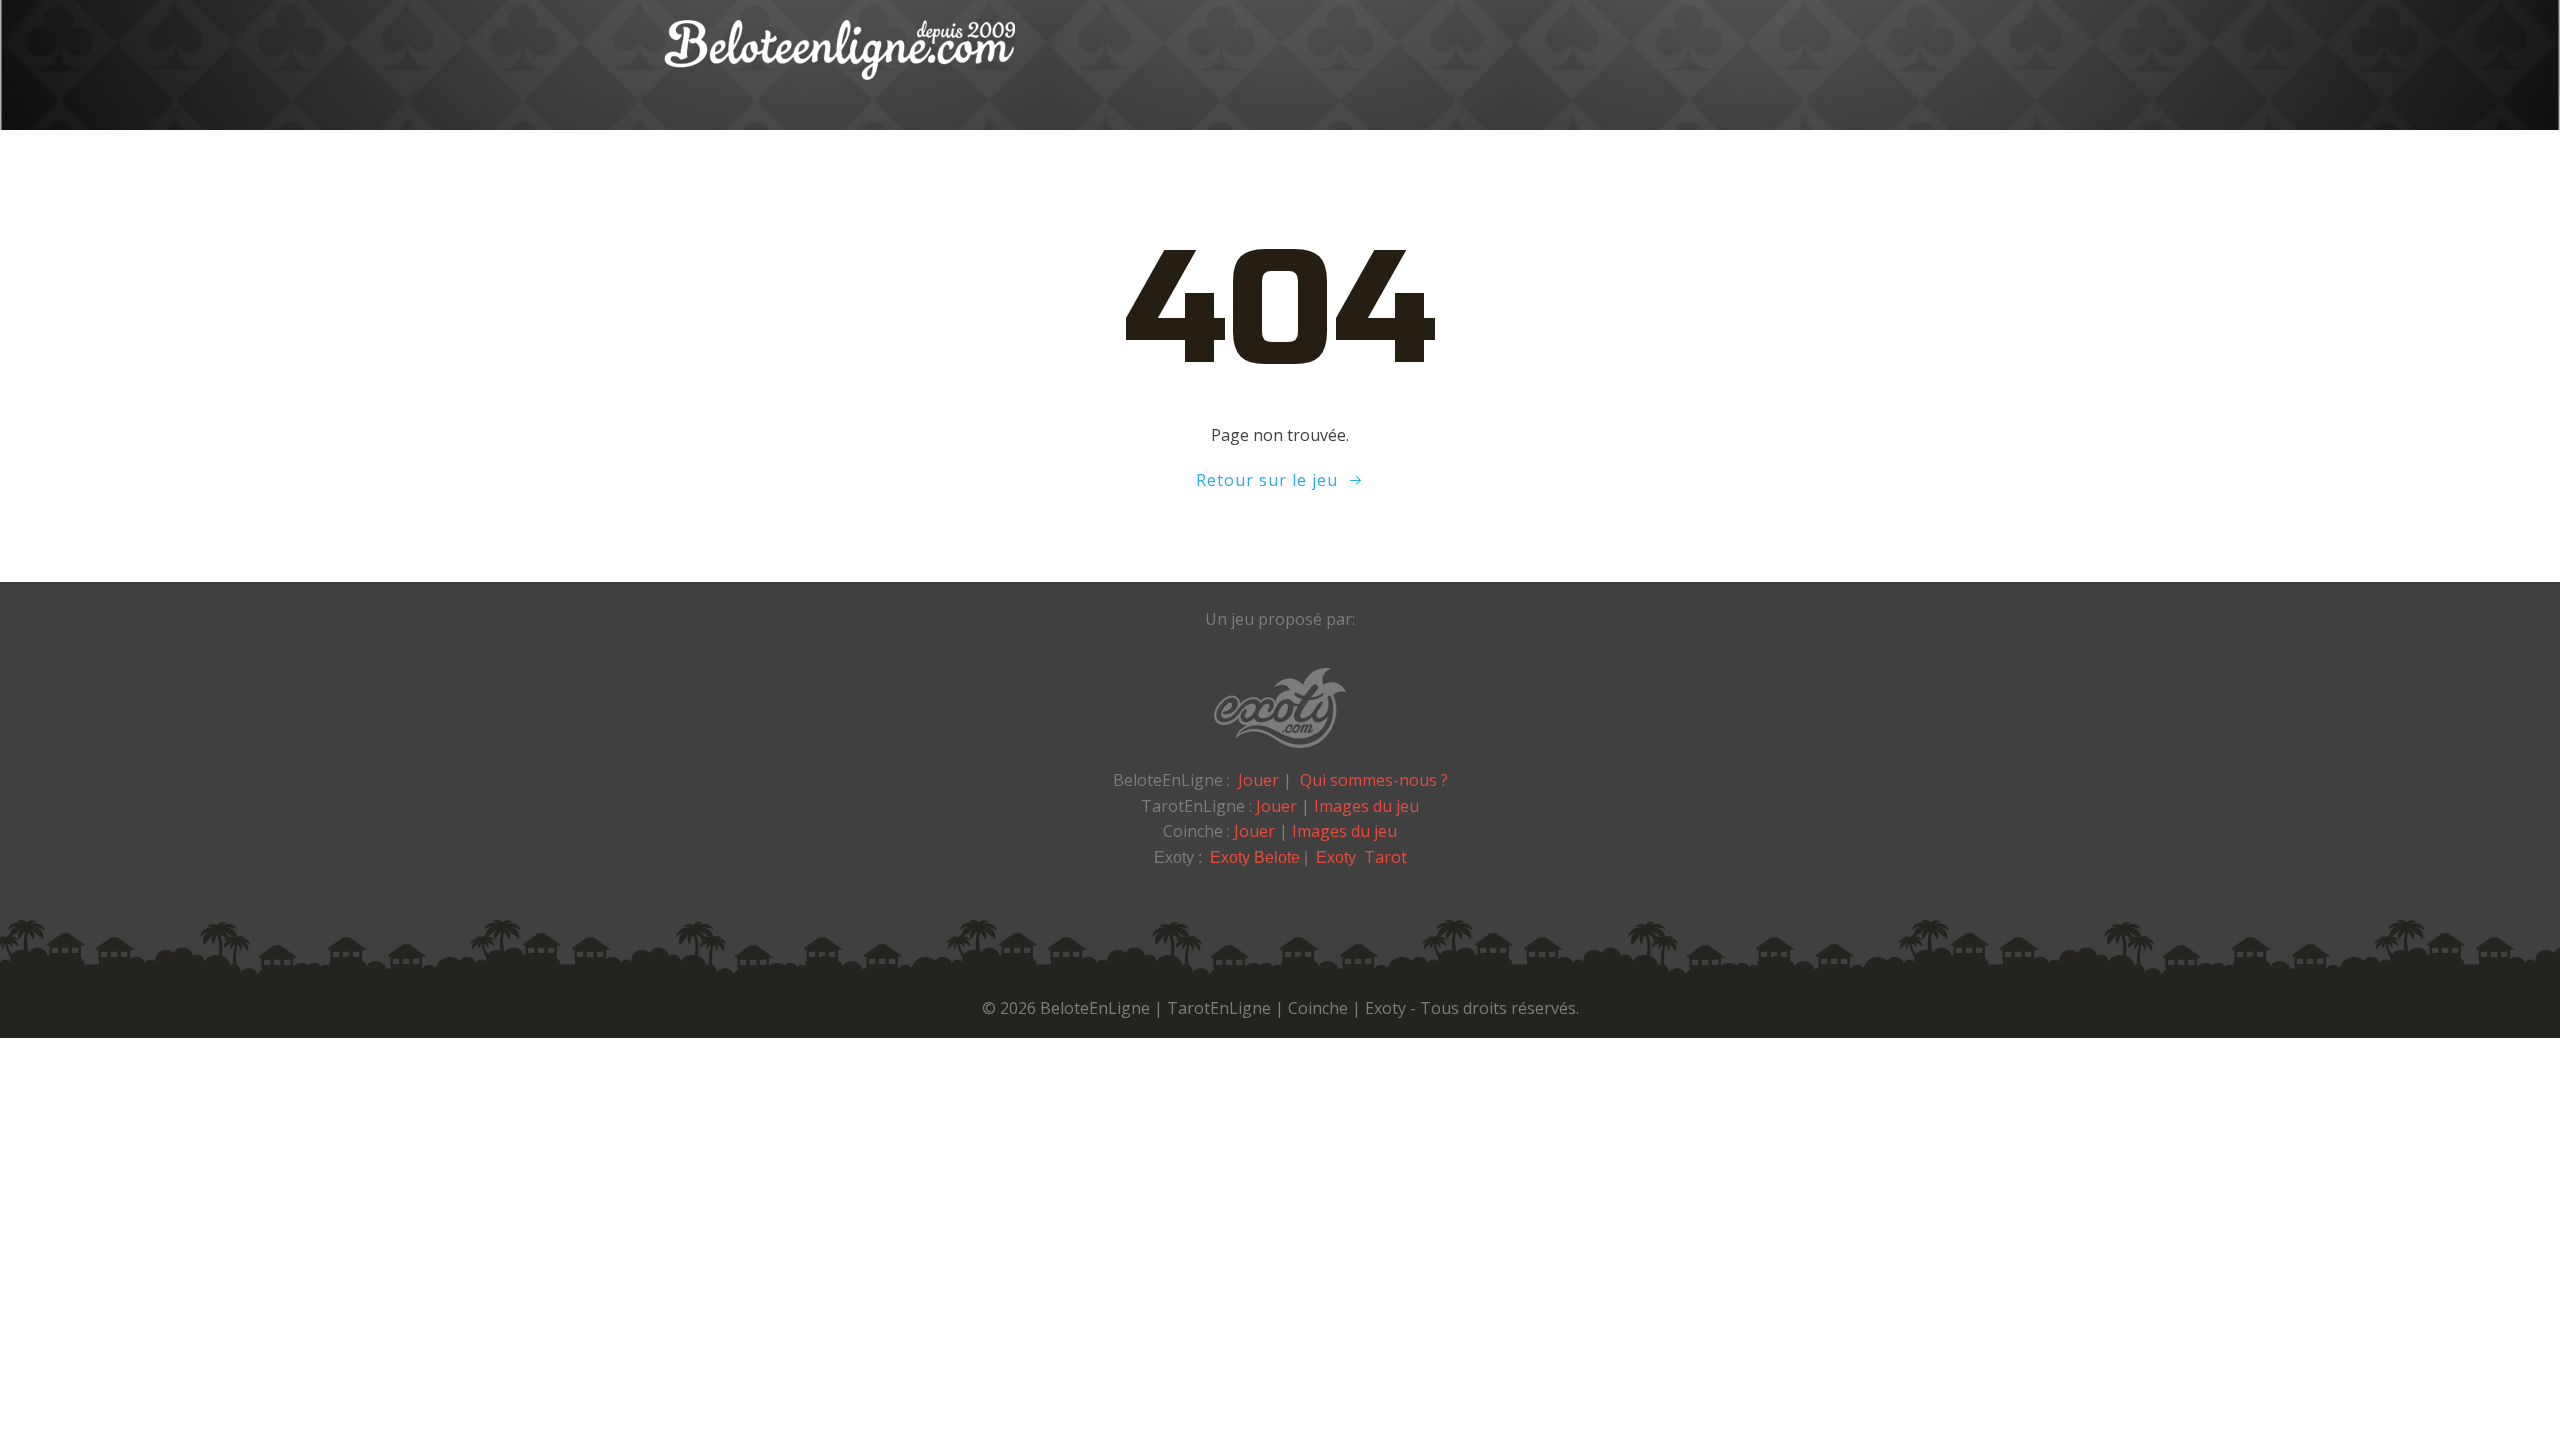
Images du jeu (1366, 806)
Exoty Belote (1255, 857)
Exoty (1338, 857)
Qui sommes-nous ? (1374, 780)
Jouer (1258, 780)
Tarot (1385, 857)
